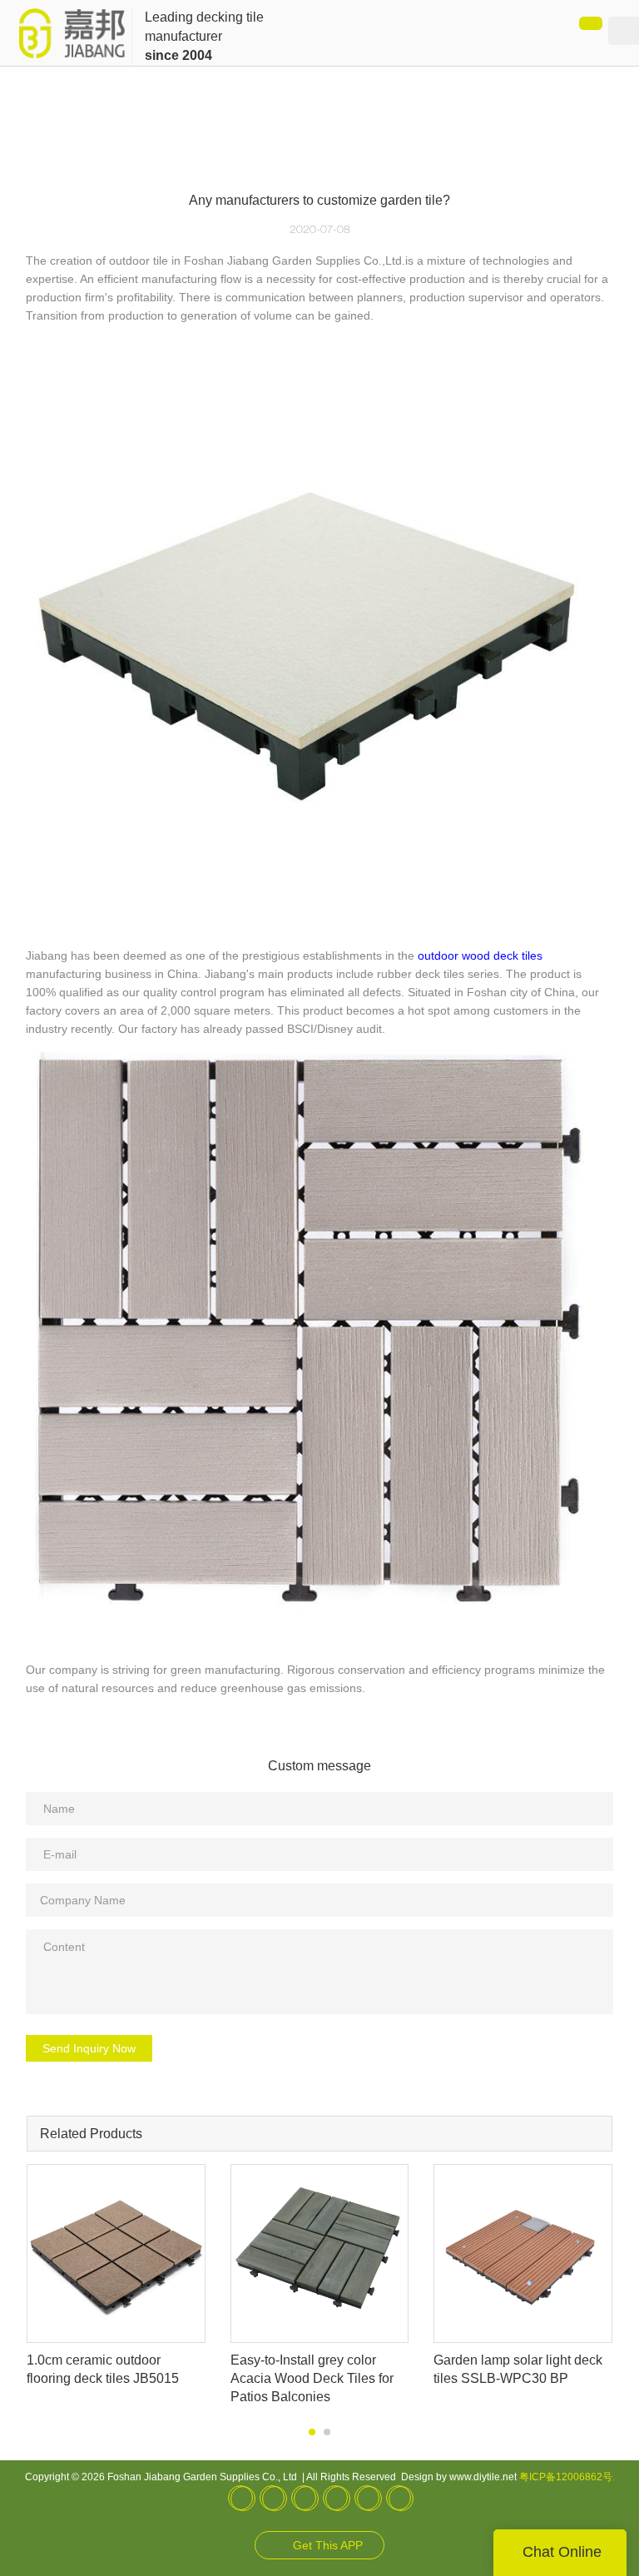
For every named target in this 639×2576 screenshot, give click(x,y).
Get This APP (328, 2545)
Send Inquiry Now (89, 2048)
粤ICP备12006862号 (566, 2477)
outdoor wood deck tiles (480, 955)
